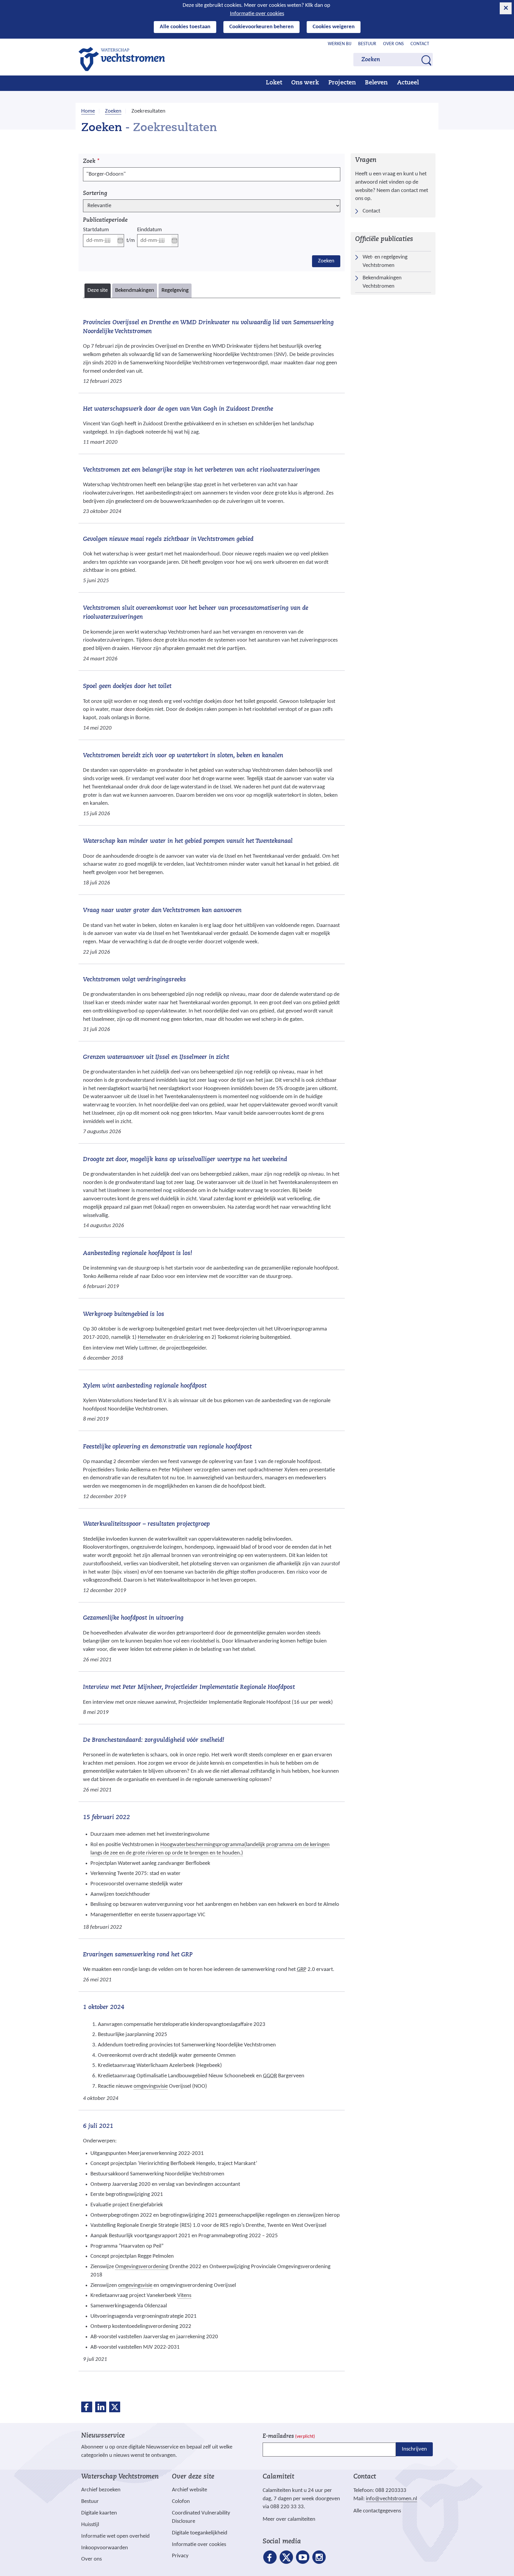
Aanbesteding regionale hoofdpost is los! (138, 1254)
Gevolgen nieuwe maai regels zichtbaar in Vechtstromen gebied (168, 539)
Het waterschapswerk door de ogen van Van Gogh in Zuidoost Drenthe (178, 409)
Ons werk (305, 83)
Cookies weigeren (334, 27)
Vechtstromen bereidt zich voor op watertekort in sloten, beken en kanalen (183, 756)
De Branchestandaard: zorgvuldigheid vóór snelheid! (154, 1740)
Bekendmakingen (134, 293)
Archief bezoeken (101, 2490)
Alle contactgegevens (377, 2511)
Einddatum (149, 230)
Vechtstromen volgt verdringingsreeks (134, 980)
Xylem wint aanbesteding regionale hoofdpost (145, 1386)
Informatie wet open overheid (115, 2536)
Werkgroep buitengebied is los (124, 1314)
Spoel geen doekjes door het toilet (127, 686)
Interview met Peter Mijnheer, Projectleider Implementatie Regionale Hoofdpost (189, 1687)
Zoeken (326, 261)
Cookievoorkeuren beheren (261, 27)
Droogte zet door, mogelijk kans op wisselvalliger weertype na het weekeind (185, 1160)
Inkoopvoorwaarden (105, 2548)
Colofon (181, 2502)
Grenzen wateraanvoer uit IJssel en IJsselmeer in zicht (156, 1057)
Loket (274, 83)
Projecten (342, 83)
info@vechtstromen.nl (391, 2499)
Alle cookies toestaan (185, 27)
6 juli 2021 (98, 2126)
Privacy (180, 2556)
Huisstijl (90, 2525)
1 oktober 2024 (104, 2007)
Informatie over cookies (257, 14)
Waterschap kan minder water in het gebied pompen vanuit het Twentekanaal (188, 841)
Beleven (376, 83)
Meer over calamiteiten (289, 2519)
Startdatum (96, 230)
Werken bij (340, 44)
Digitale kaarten (99, 2513)
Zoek (91, 162)
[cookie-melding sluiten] (506, 8)
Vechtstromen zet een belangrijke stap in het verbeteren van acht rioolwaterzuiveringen (201, 470)
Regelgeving (175, 293)
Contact (420, 44)
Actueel (408, 83)
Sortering (95, 194)
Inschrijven (414, 2449)
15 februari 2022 (106, 1818)
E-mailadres (289, 2436)
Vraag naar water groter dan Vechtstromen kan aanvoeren (162, 911)
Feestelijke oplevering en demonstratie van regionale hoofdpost (167, 1447)
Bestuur (367, 44)
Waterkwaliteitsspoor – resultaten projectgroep (146, 1524)
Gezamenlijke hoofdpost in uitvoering (133, 1618)
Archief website (189, 2490)
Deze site (99, 293)
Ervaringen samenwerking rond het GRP (138, 1955)
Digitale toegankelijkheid (200, 2533)
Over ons (393, 44)
